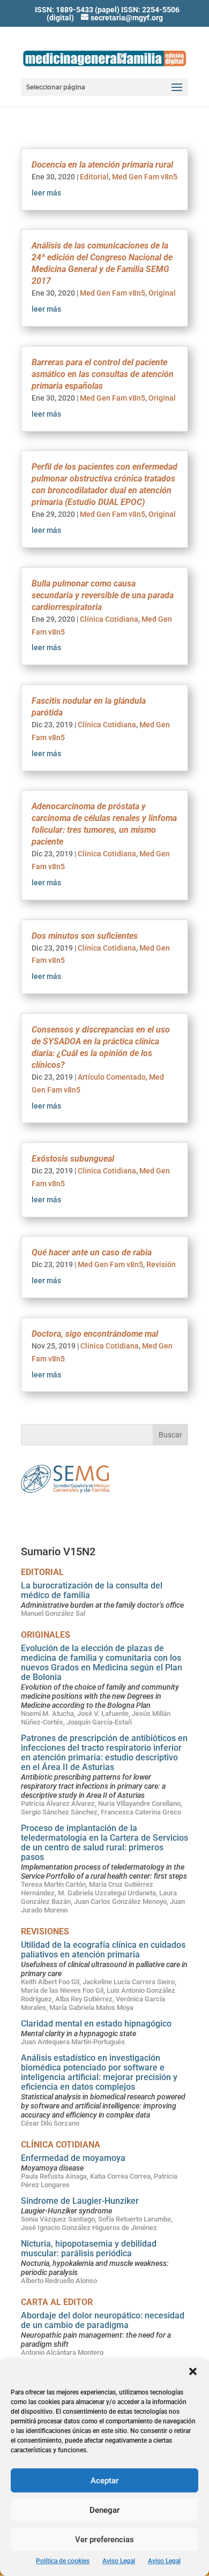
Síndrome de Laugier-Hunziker (80, 2201)
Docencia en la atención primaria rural (102, 165)
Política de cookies (63, 2561)
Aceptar (104, 2481)
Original (162, 293)
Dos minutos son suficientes (85, 936)
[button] (193, 2371)
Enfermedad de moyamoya (73, 2158)
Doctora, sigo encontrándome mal (95, 1334)
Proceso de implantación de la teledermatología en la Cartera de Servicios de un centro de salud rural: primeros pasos (104, 1843)
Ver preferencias (104, 2540)
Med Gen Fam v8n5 (145, 177)
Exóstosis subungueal (73, 1159)
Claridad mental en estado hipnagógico (96, 2024)
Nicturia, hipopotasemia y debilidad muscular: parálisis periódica (89, 2249)
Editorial (94, 177)
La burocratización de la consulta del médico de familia (92, 1590)
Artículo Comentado (112, 1077)
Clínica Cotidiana (109, 619)
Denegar (104, 2510)
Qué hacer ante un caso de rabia (92, 1252)
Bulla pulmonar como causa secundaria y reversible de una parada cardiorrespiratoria (103, 595)
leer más (46, 193)
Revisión (161, 1264)
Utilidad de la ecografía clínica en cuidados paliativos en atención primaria (103, 1950)
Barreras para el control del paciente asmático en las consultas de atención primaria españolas (103, 374)
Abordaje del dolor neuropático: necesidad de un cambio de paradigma (103, 2320)
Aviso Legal (119, 2561)
